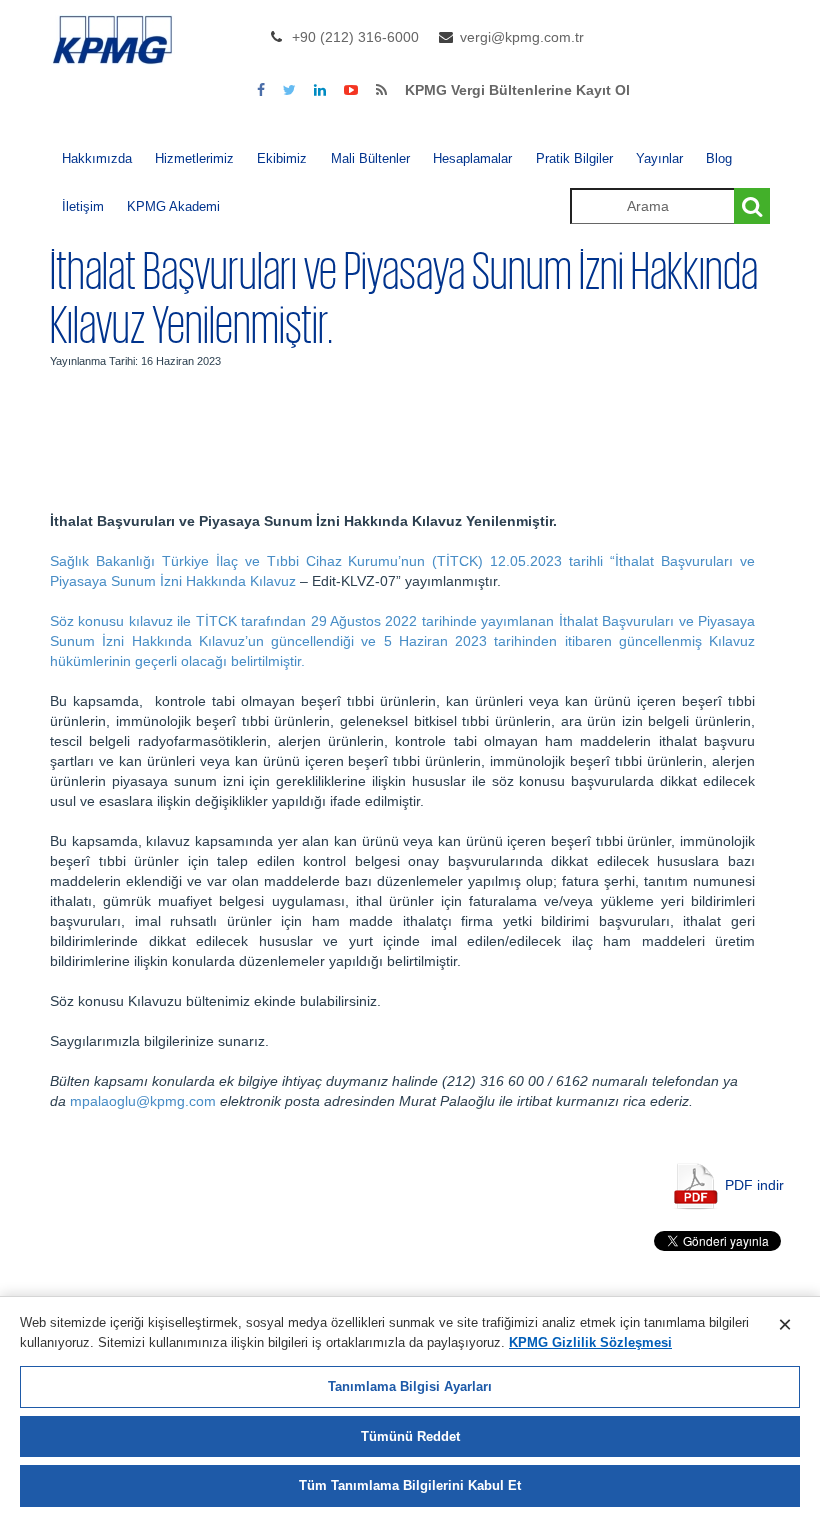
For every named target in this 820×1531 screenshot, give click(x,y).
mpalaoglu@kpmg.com (143, 1101)
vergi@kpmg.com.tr (522, 37)
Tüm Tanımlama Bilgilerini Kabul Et (410, 1485)
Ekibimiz (282, 158)
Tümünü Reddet (410, 1436)
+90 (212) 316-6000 (355, 37)
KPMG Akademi (173, 206)
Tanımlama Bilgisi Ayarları (410, 1386)
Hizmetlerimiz (194, 158)
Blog (719, 158)
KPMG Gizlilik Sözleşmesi (590, 1342)
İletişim (83, 206)
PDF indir (754, 1185)
